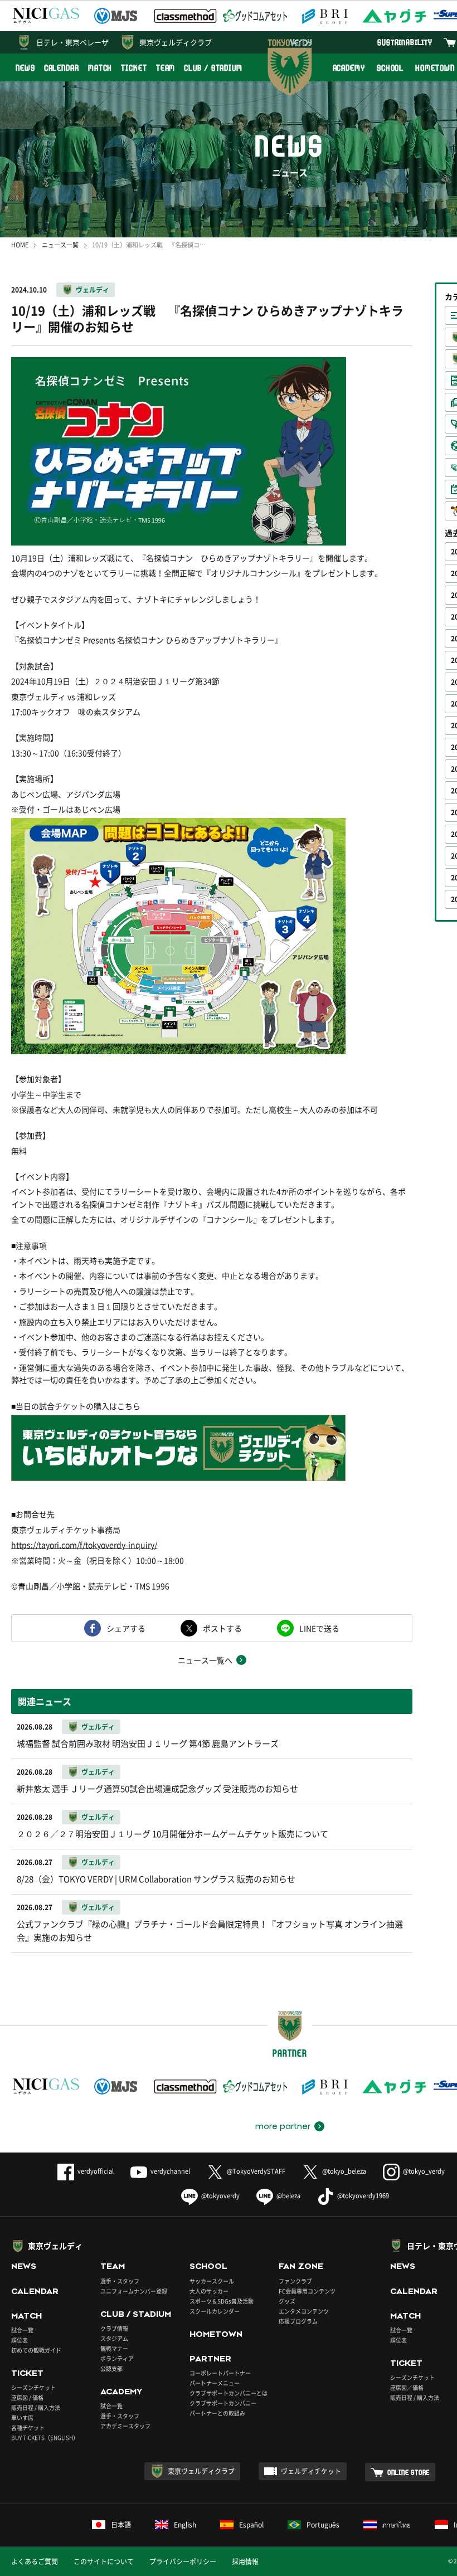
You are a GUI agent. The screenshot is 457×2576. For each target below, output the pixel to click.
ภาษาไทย (397, 2525)
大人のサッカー (209, 2291)
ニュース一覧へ (205, 1660)
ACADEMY (349, 68)
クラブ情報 (114, 2328)
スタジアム (114, 2338)
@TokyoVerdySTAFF (256, 2171)
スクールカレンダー (215, 2311)
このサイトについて (104, 2562)
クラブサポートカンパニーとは (229, 2393)
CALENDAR (62, 68)
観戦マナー (114, 2348)
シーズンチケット (33, 2387)
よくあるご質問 (35, 2562)
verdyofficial (96, 2171)
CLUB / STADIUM (213, 68)
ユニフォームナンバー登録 (134, 2291)
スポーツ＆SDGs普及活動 (222, 2301)
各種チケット (28, 2428)
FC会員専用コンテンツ (307, 2291)
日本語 (121, 2525)
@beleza (288, 2196)
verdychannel (170, 2171)
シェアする (126, 1628)
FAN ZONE (301, 2266)
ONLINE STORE (409, 2472)
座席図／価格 (407, 2387)
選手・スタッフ (120, 2281)
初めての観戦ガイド (36, 2350)
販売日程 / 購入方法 (36, 2407)
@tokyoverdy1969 (363, 2196)
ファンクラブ (295, 2281)
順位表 (20, 2340)
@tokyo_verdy (424, 2171)
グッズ (287, 2301)
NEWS (25, 68)
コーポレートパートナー (220, 2373)
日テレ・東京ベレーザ (72, 42)
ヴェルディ (93, 290)
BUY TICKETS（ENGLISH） (45, 2438)
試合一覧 (22, 2330)
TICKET (134, 68)
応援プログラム (298, 2321)
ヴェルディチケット (311, 2471)
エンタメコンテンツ (304, 2311)
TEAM (166, 68)
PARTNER (210, 2359)
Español (251, 2525)
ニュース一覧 (60, 245)
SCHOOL (390, 68)
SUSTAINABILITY (405, 42)
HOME (20, 245)
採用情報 (245, 2562)
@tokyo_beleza (344, 2171)
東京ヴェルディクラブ (176, 42)
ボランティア (117, 2358)
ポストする (222, 1628)
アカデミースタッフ (125, 2426)
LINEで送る (319, 1628)
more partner (283, 2126)
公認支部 (111, 2368)
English (185, 2525)
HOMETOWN (216, 2334)
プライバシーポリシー (183, 2562)
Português (323, 2525)
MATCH (100, 68)
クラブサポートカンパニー (223, 2403)
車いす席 (22, 2417)
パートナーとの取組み (217, 2413)
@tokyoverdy (220, 2196)
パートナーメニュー (215, 2383)
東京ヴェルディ (55, 2246)
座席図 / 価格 (27, 2397)
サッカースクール (212, 2281)
